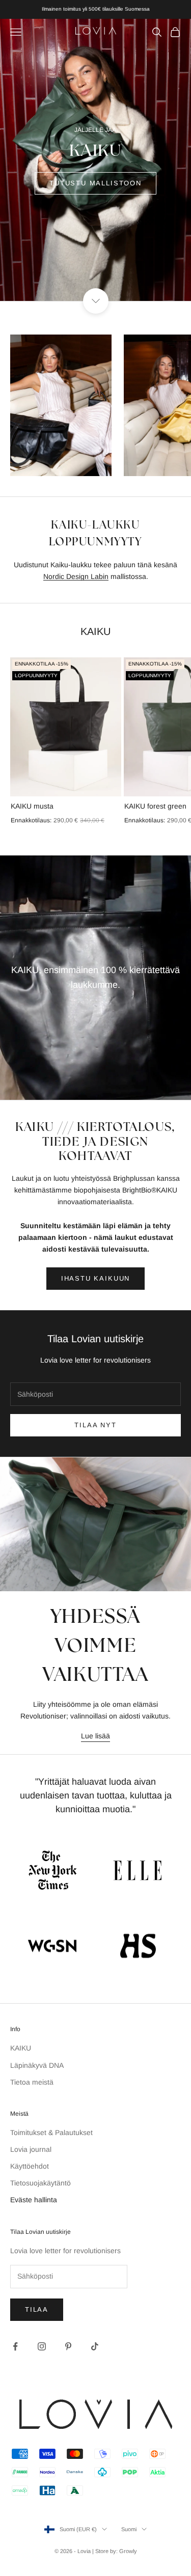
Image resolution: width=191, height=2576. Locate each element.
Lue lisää (95, 1736)
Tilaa (37, 2309)
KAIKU (21, 2048)
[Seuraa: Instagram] (42, 2346)
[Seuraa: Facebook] (15, 2346)
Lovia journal (31, 2149)
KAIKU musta (32, 806)
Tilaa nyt (95, 1425)
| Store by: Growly (115, 2551)
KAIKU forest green (155, 806)
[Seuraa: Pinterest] (68, 2346)
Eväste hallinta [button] (34, 2200)
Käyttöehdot (30, 2166)
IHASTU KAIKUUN (95, 1278)
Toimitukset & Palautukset (51, 2132)
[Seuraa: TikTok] (95, 2346)
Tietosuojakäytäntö (40, 2183)
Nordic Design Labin (76, 576)
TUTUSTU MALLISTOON (95, 183)
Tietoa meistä (32, 2082)
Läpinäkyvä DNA (37, 2065)
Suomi (129, 2529)
